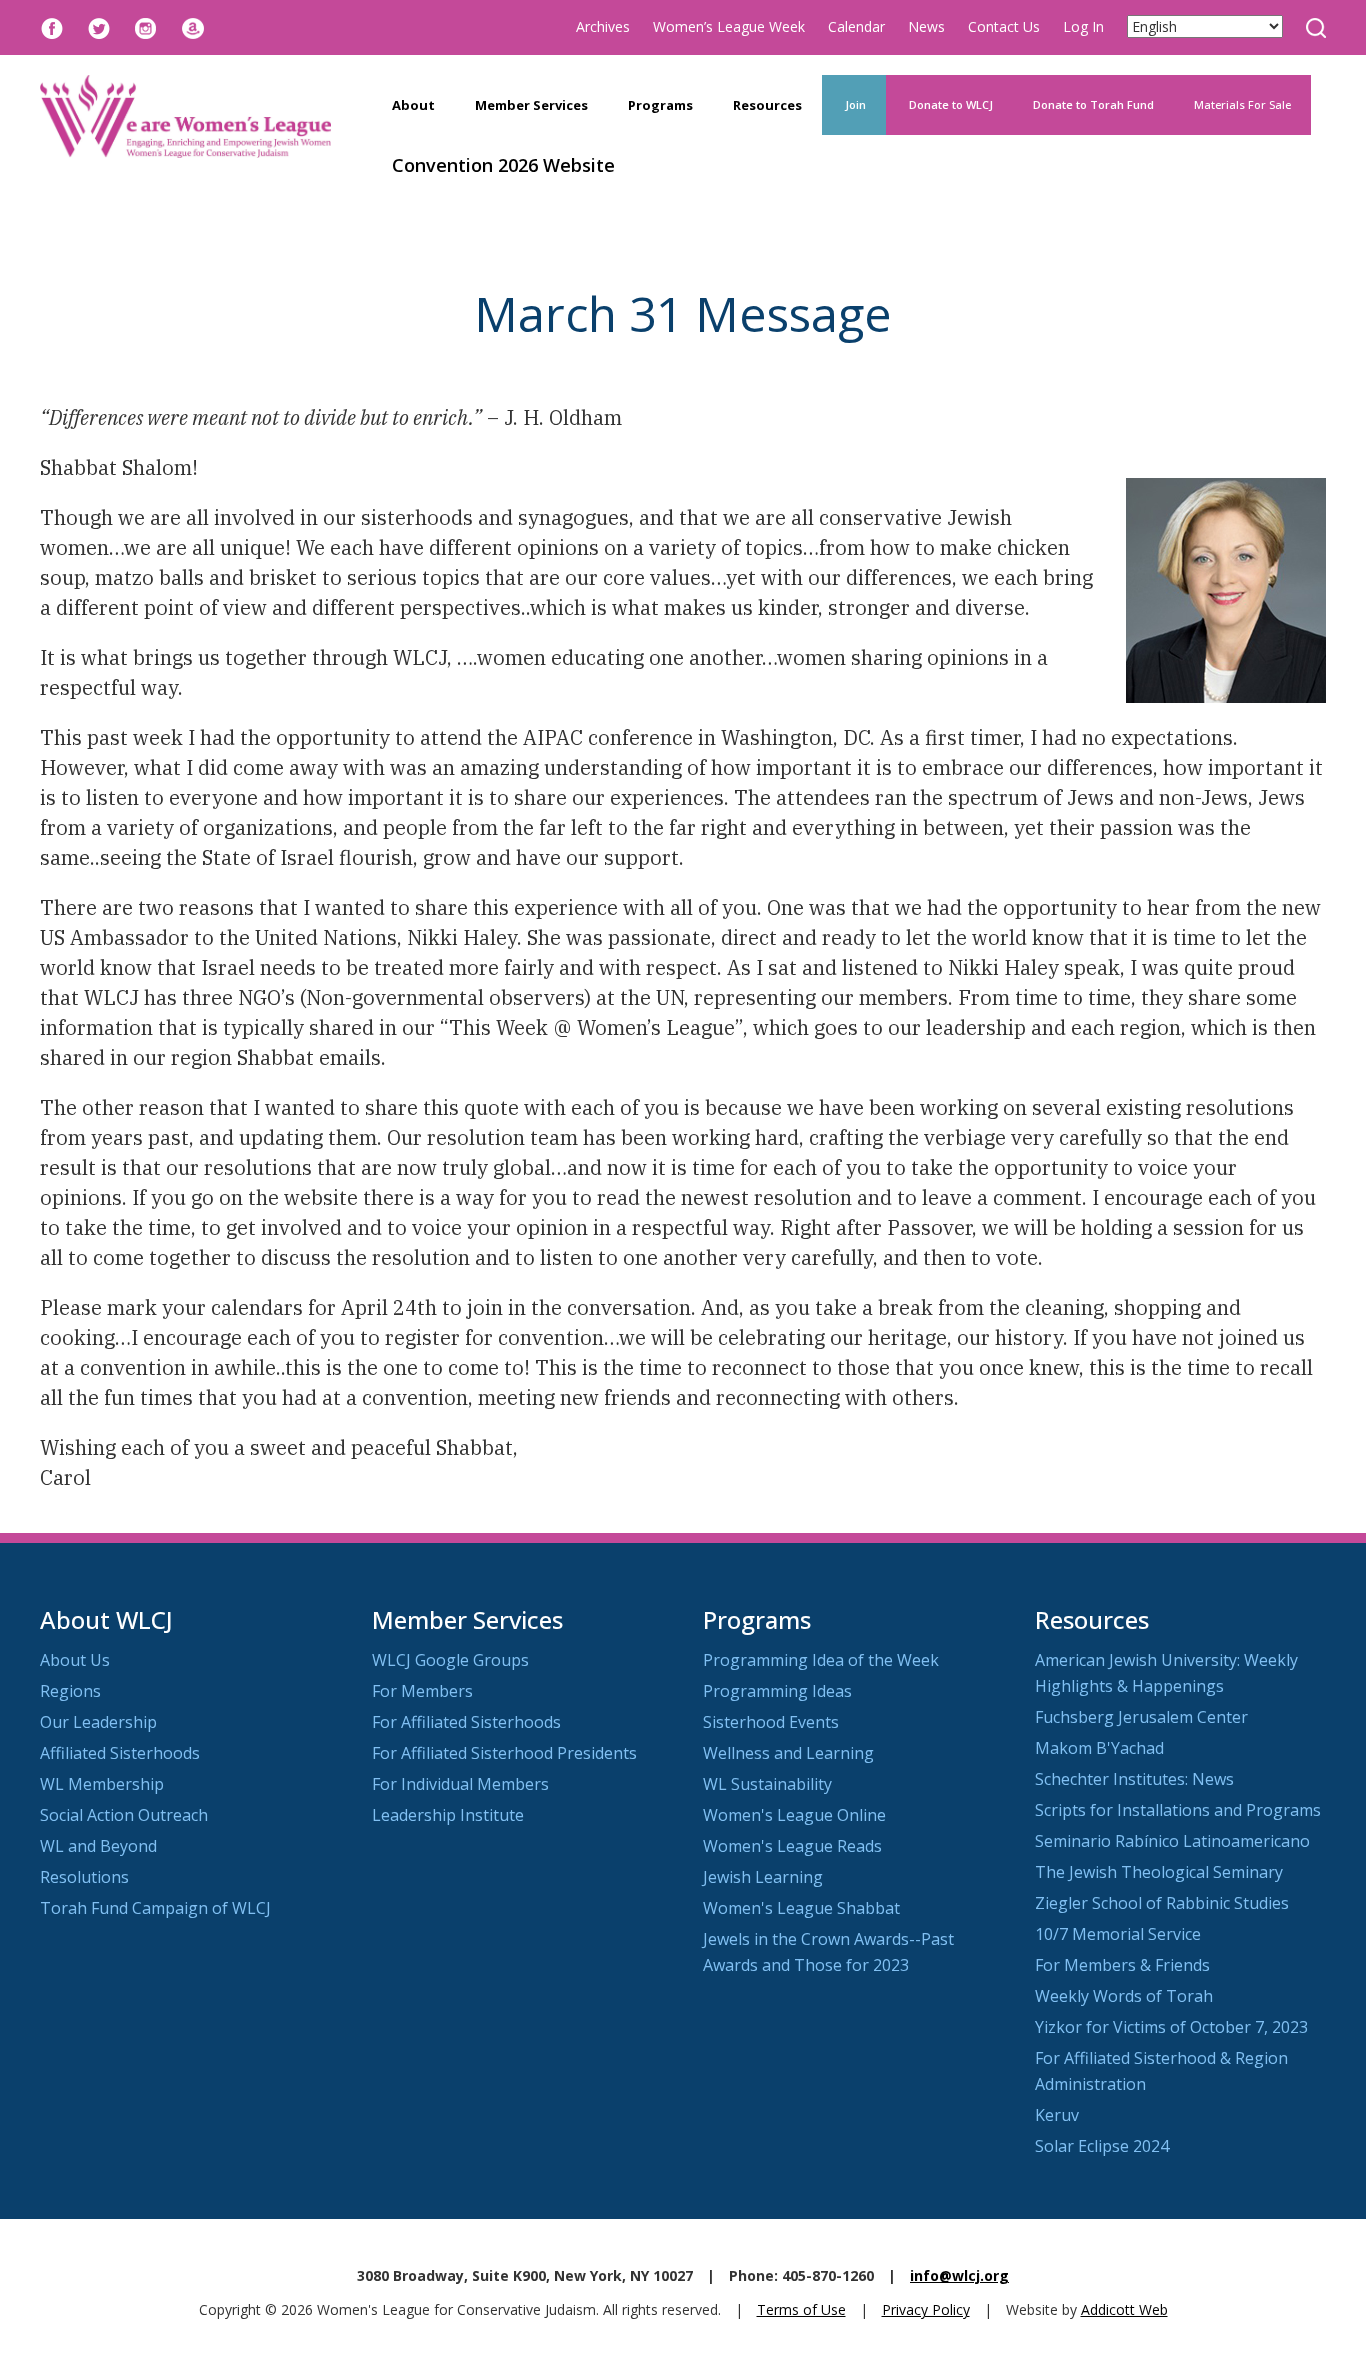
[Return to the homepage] (186, 116)
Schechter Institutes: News (1134, 1779)
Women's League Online (794, 1815)
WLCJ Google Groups (450, 1660)
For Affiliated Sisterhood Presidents (504, 1753)
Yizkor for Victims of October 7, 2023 (1171, 2027)
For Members (422, 1691)
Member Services (531, 105)
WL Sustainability (767, 1784)
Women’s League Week (729, 26)
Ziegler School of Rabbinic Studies (1162, 1903)
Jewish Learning (763, 1877)
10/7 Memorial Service (1118, 1934)
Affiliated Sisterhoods (120, 1753)
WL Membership (102, 1784)
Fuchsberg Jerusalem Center (1141, 1717)
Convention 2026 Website (503, 165)
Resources (767, 105)
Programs (660, 105)
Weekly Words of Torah (1124, 1996)
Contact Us (1004, 26)
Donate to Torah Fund (1093, 104)
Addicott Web (1124, 2309)
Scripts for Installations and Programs (1178, 1810)
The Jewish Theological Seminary (1159, 1872)
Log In (1083, 26)
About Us (75, 1660)
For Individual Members (460, 1784)
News (926, 26)
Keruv (1057, 2115)
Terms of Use (801, 2309)
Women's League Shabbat (801, 1908)
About (413, 105)
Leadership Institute (448, 1815)
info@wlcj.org (959, 2275)
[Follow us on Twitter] (99, 26)
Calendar (856, 26)
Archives (603, 26)
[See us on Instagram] (146, 26)
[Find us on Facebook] (52, 26)
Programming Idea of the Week (821, 1660)
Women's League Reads (792, 1846)
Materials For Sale (1242, 104)
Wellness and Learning (788, 1753)
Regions (70, 1691)
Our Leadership (98, 1722)
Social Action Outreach (124, 1815)
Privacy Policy (926, 2309)
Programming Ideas (777, 1691)
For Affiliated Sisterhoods (466, 1722)
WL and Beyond (98, 1846)
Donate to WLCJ (949, 104)
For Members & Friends (1122, 1965)
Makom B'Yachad (1099, 1748)
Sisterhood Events (771, 1722)
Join (854, 104)
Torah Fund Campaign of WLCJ (155, 1908)
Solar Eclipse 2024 (1102, 2146)
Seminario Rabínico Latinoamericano (1172, 1841)
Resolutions (84, 1877)
